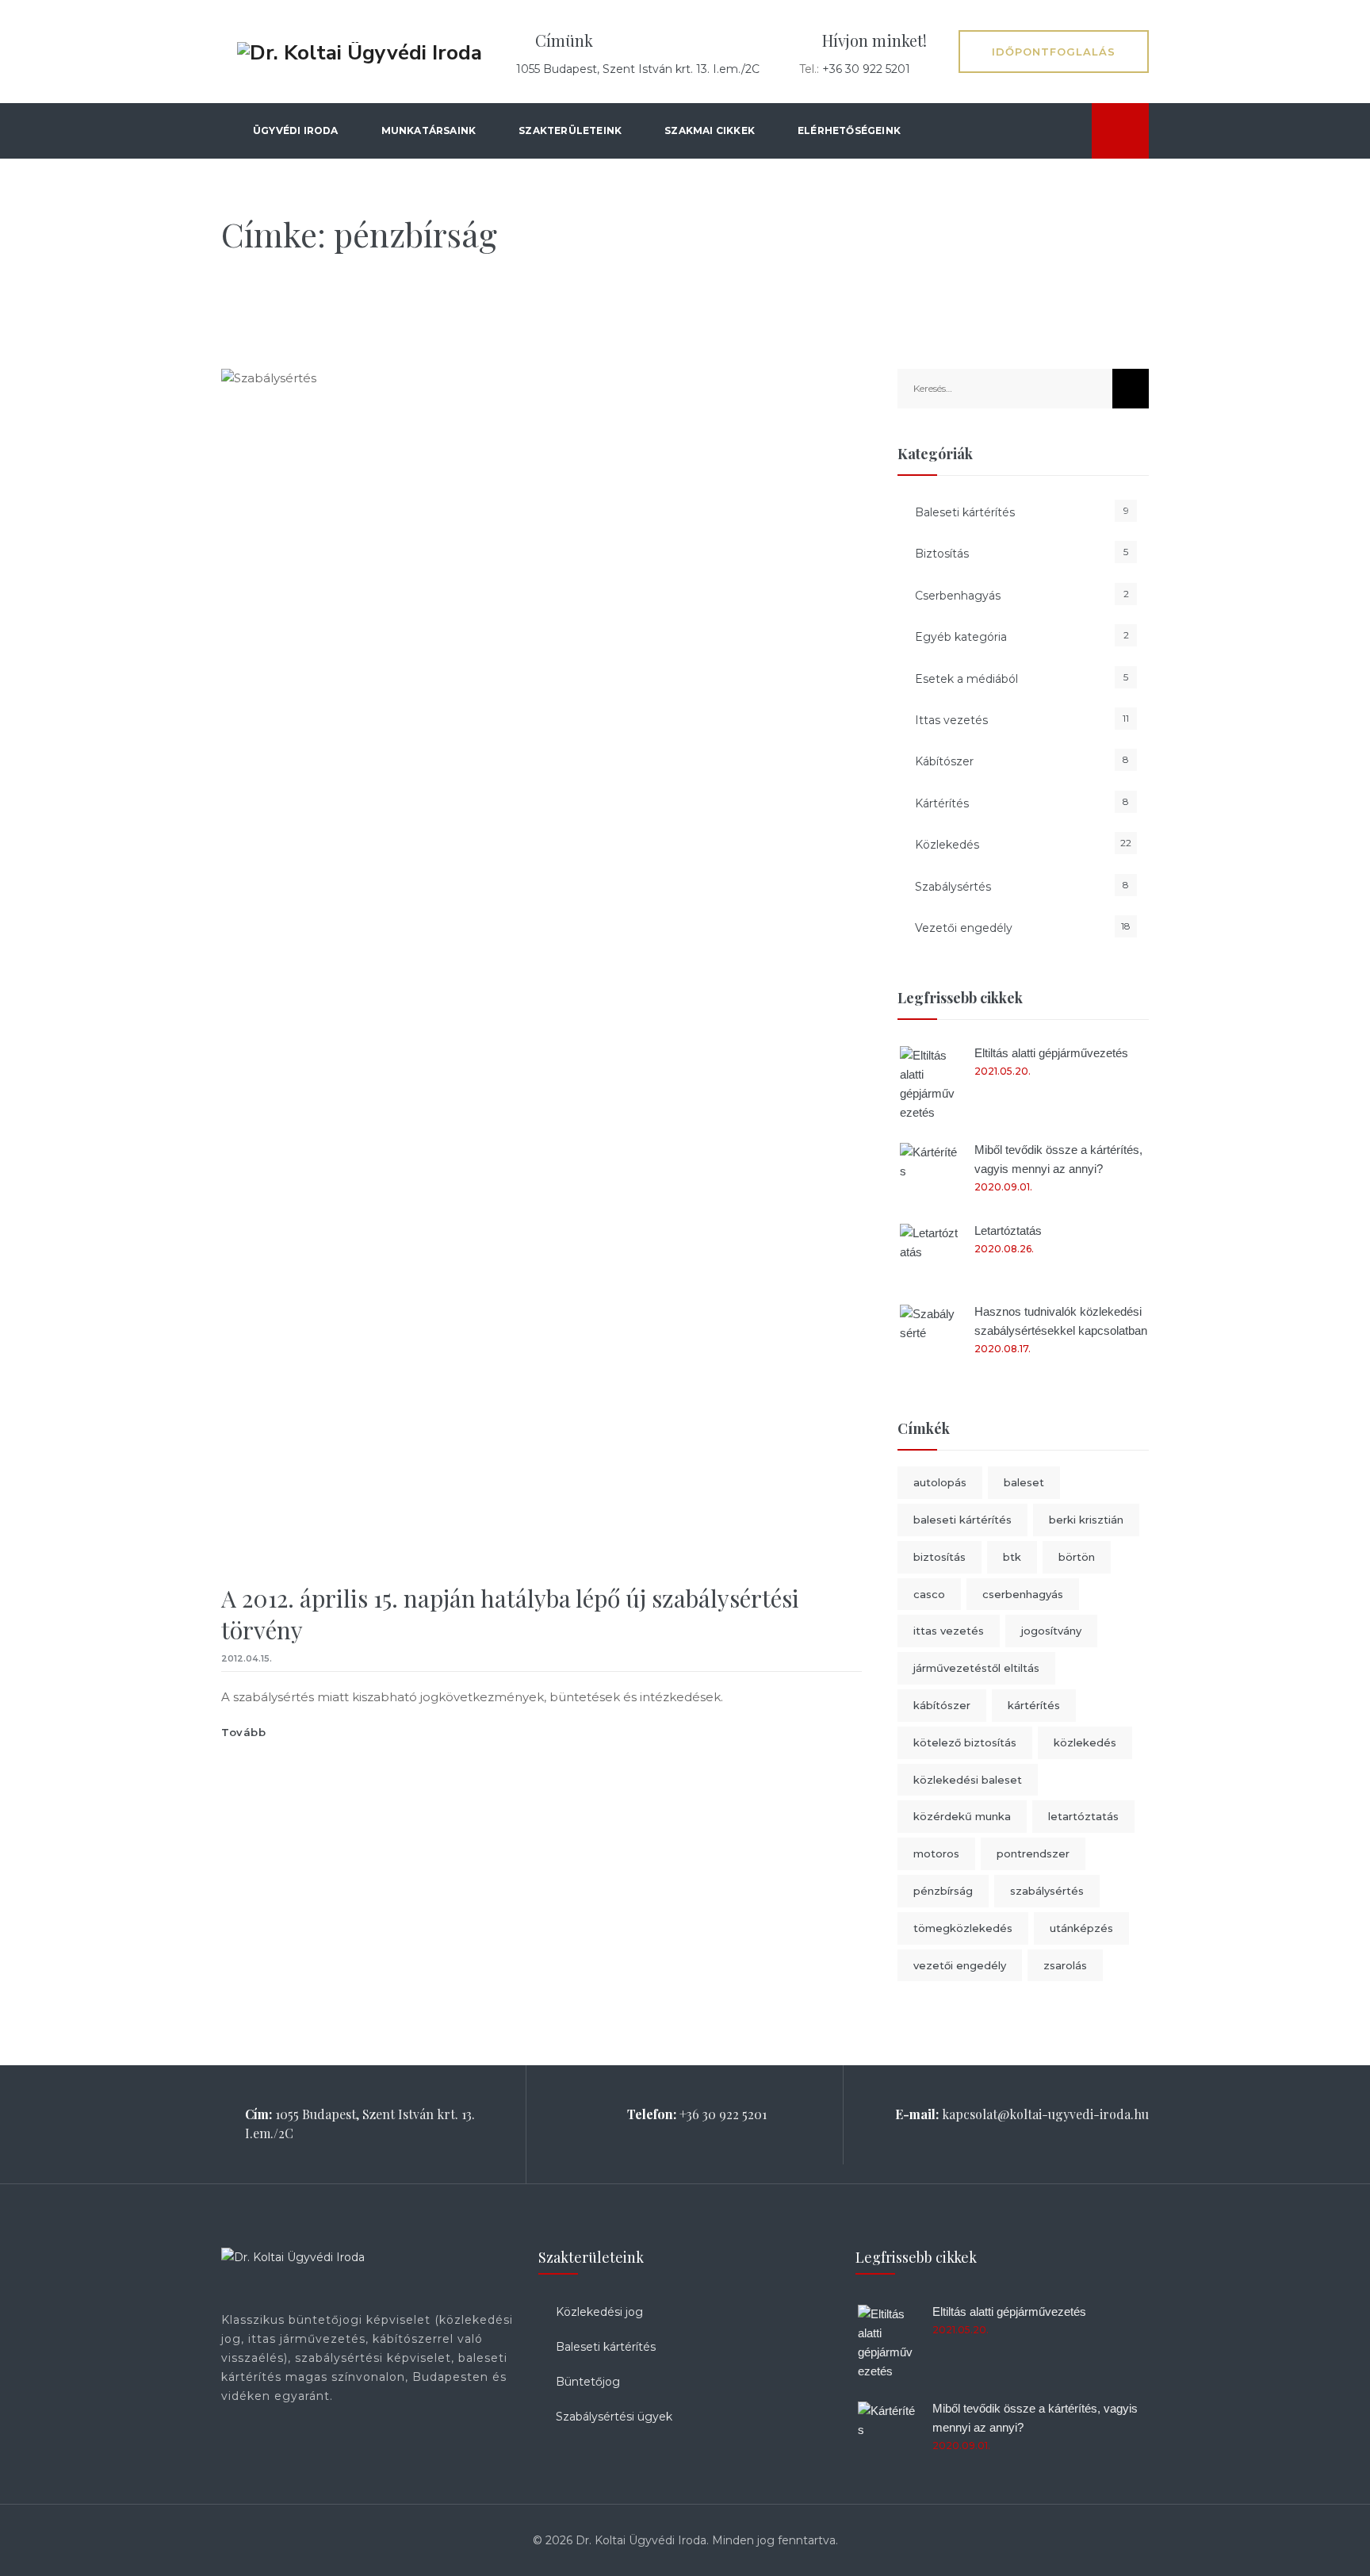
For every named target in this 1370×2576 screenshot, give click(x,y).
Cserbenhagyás (958, 596)
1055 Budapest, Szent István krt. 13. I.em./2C (638, 69)
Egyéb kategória (961, 637)
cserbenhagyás (1023, 1594)
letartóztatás (1083, 1816)
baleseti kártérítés (962, 1520)
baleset (1024, 1482)
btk (1012, 1557)
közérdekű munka (962, 1816)
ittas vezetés (949, 1631)
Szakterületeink (570, 130)
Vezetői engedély (964, 928)
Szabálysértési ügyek (614, 2417)
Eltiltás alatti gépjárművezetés (1051, 1053)
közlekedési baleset (968, 1780)
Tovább (243, 1732)
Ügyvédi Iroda (296, 130)
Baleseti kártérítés (965, 512)
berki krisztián (1086, 1520)
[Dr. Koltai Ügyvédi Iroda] (360, 52)
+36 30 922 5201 (866, 69)
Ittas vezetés (951, 720)
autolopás (940, 1482)
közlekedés (1085, 1742)
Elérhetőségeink (849, 130)
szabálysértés (1047, 1891)
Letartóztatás (1008, 1230)
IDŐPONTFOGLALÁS (1054, 52)
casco (929, 1594)
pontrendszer (1033, 1853)
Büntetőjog (588, 2382)
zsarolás (1065, 1965)
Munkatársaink (429, 130)
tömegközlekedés (963, 1928)
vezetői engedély (960, 1965)
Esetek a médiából (966, 679)
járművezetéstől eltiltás (976, 1668)
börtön (1077, 1557)
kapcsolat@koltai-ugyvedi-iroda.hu (1045, 2114)
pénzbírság (943, 1891)
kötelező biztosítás (965, 1742)
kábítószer (942, 1705)
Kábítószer (944, 761)
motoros (936, 1853)
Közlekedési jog (599, 2312)
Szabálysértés (953, 887)
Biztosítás (942, 554)
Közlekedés (947, 845)
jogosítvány (1051, 1631)
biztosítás (939, 1557)
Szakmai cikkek (710, 130)
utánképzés (1081, 1928)
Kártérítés (942, 803)
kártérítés (1034, 1705)
